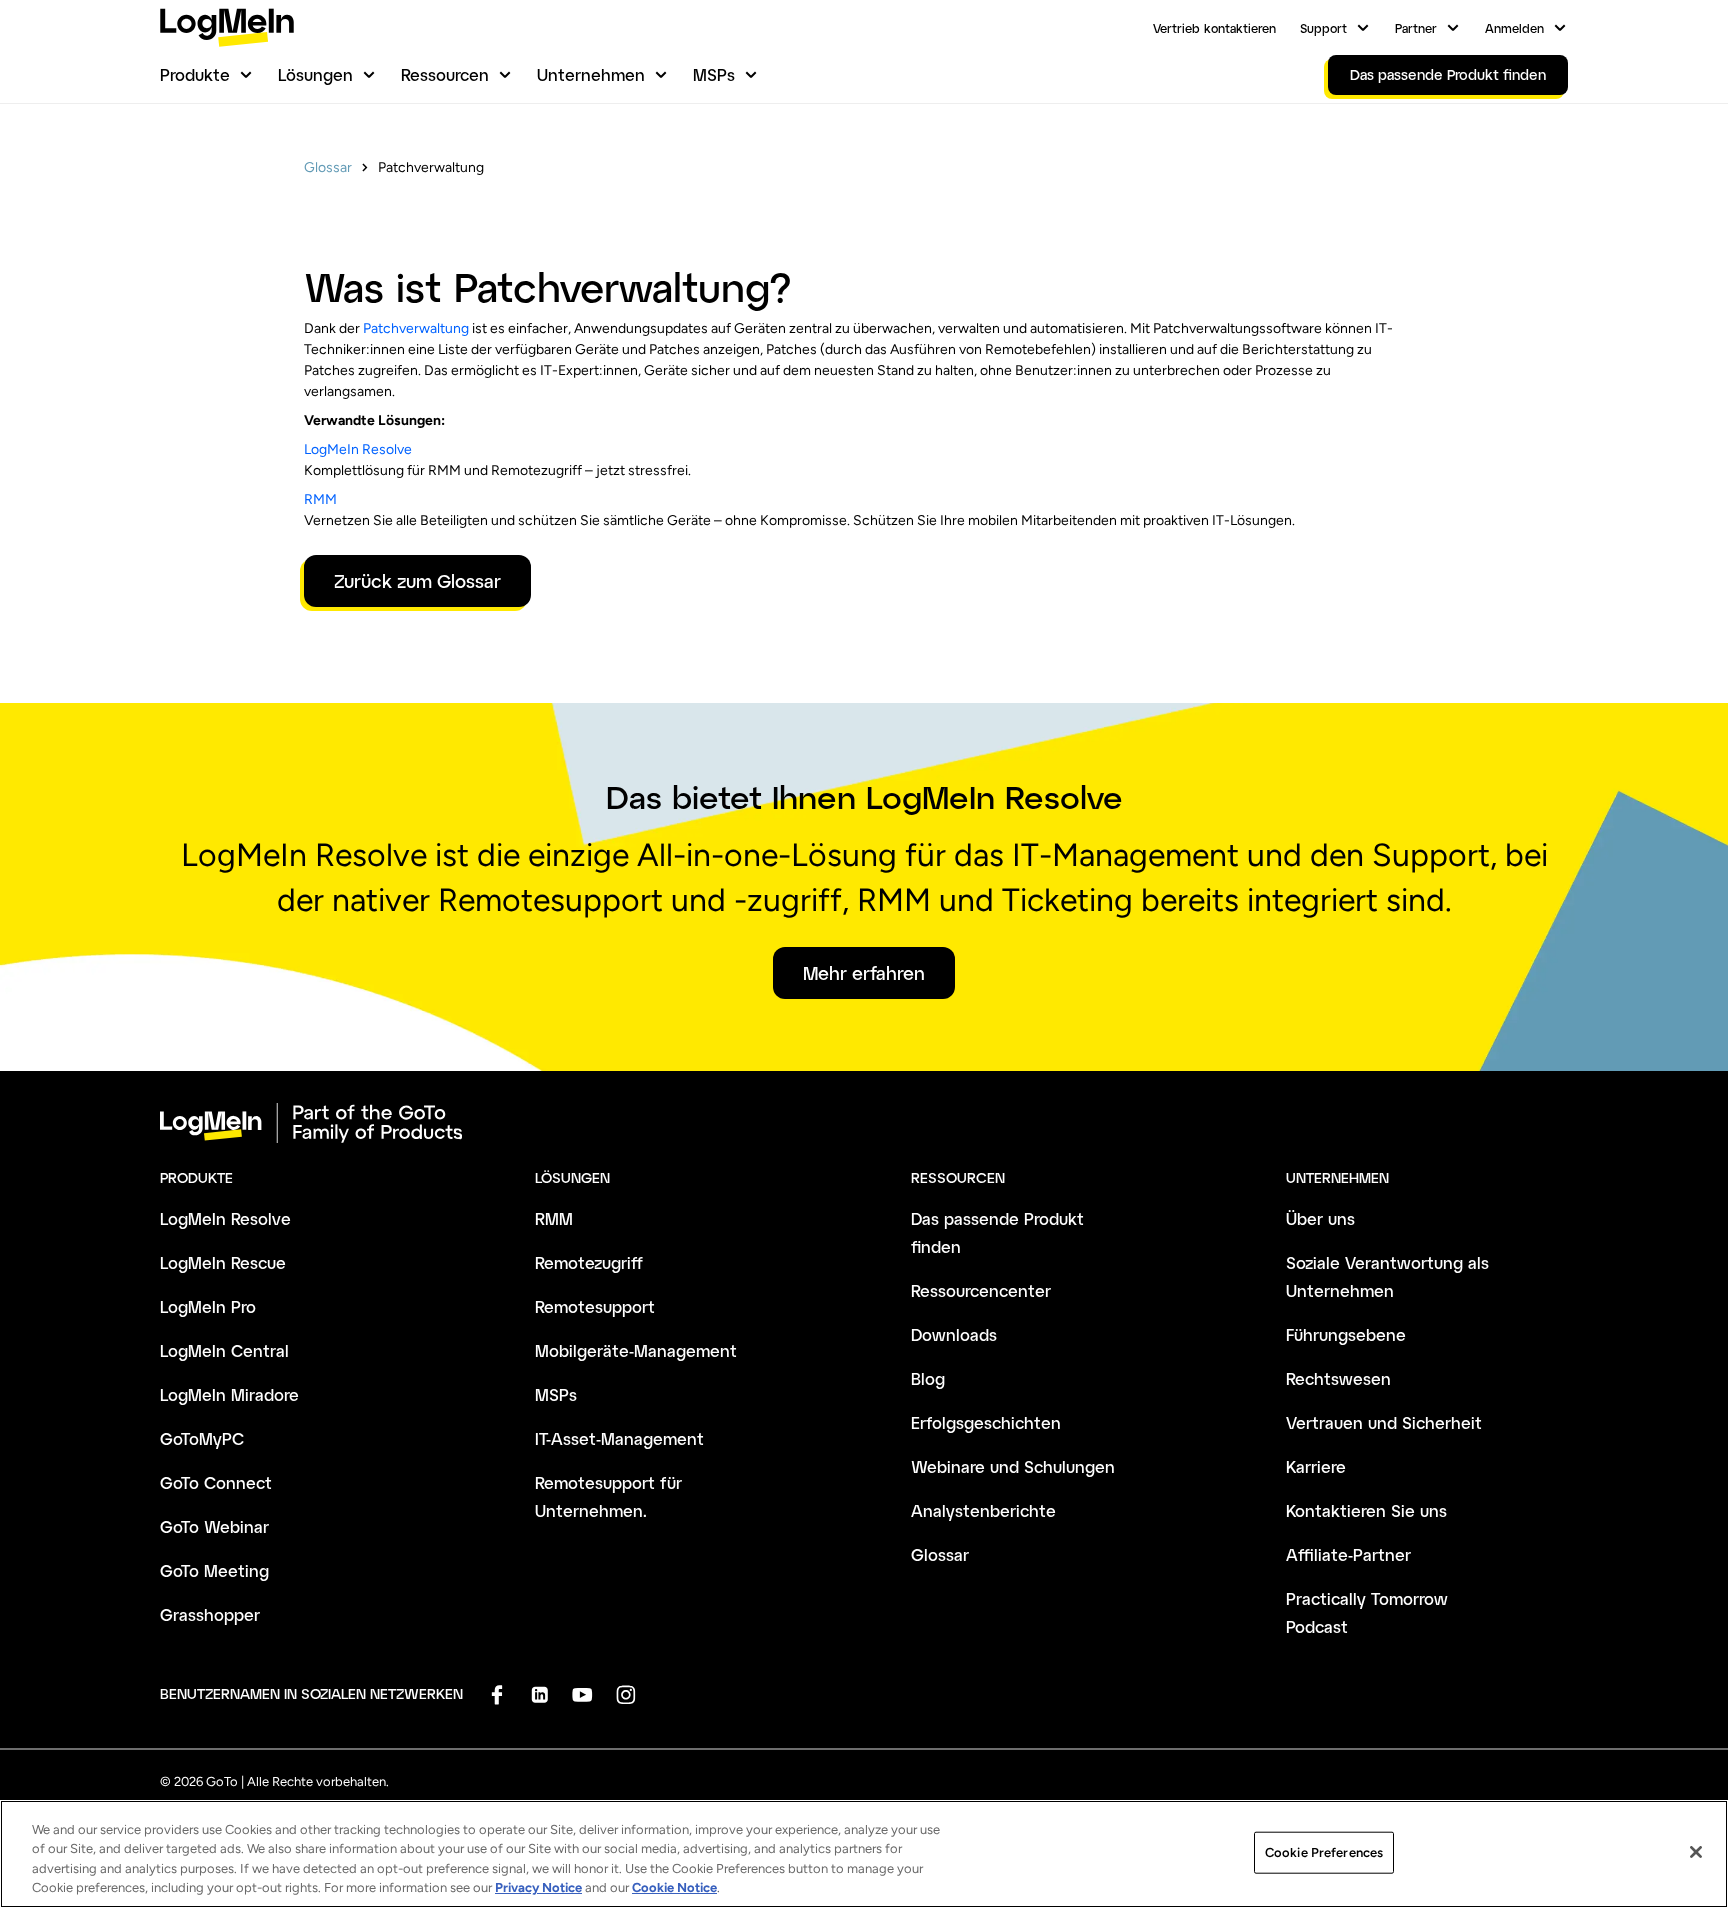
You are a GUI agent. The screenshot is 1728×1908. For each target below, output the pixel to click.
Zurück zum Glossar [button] (417, 581)
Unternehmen (591, 74)
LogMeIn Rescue (223, 1262)
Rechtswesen (1338, 1378)
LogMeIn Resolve (358, 449)
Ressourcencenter (981, 1290)
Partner (1416, 28)
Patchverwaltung (416, 328)
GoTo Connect (216, 1482)
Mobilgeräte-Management (636, 1350)
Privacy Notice (538, 1887)
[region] (864, 1854)
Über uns (1320, 1218)
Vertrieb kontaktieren (1214, 28)
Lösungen (315, 74)
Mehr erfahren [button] (864, 973)
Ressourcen (445, 74)
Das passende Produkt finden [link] (1448, 74)
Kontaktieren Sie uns (1366, 1510)
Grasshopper (210, 1614)
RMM (320, 499)
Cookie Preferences (1324, 1852)
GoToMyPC (202, 1438)
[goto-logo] (864, 1123)
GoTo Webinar (214, 1526)
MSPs (714, 74)
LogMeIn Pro (208, 1306)
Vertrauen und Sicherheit (1384, 1422)
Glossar (328, 167)
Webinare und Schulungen (1013, 1466)
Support (1323, 28)
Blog (928, 1378)
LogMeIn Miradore (229, 1394)
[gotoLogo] (227, 27)
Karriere (1316, 1466)
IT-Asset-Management (619, 1438)
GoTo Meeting (214, 1570)
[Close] (1696, 1852)
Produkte (195, 74)
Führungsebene (1346, 1334)
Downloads (954, 1334)
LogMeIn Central (224, 1350)
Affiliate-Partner (1348, 1554)
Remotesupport (595, 1306)
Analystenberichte (983, 1510)
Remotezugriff (589, 1262)
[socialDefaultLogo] (496, 1694)
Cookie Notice (674, 1887)
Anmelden (1514, 28)
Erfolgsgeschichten (986, 1422)
